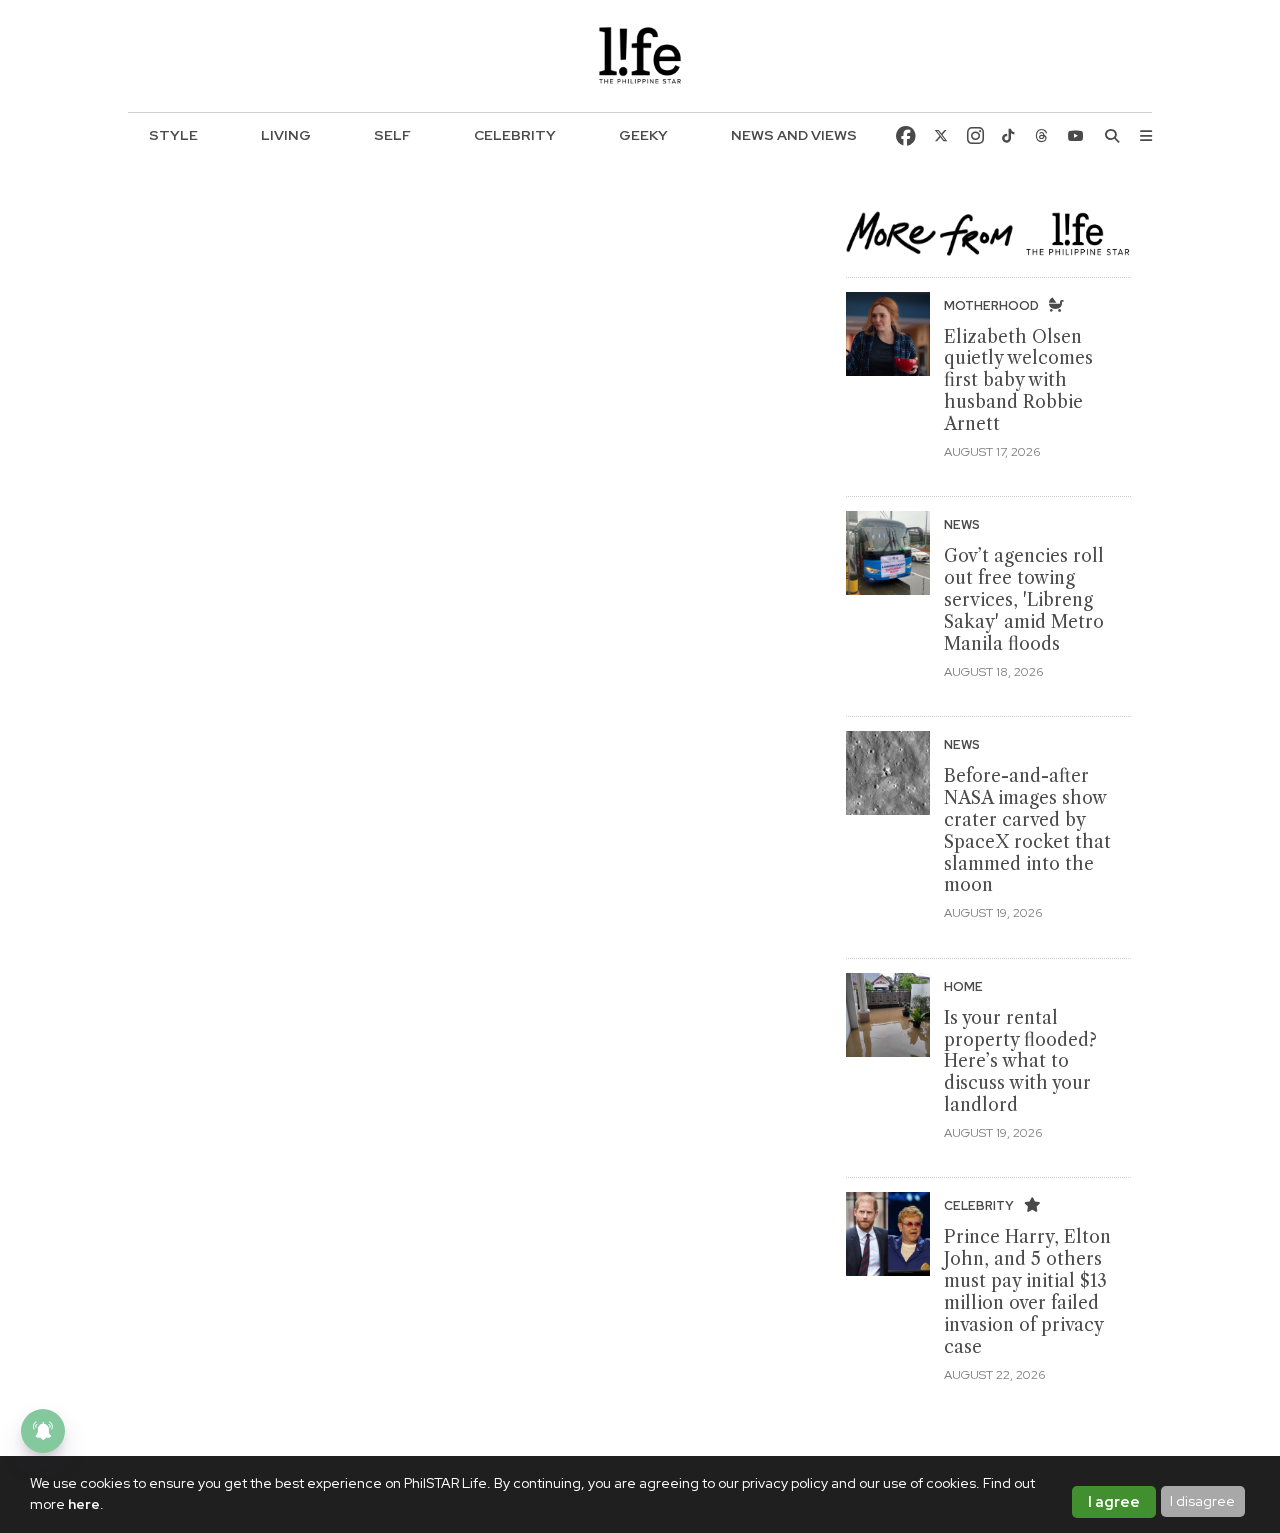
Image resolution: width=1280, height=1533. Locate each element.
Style (173, 135)
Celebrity (515, 135)
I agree (1114, 1502)
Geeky (643, 135)
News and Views (794, 135)
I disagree (1202, 1501)
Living (286, 135)
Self (392, 135)
